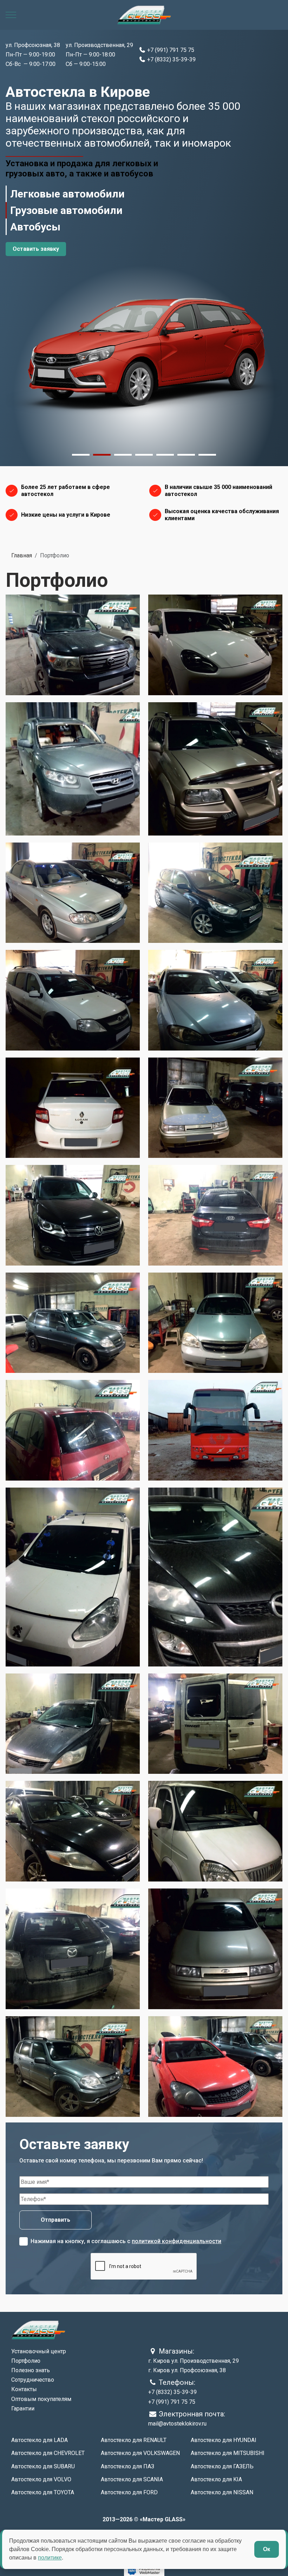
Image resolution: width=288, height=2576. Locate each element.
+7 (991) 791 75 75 (170, 50)
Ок (267, 2549)
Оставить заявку (36, 249)
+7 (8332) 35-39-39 (171, 59)
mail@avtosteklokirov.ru (177, 2424)
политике (50, 2558)
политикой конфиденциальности (176, 2241)
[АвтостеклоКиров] (144, 15)
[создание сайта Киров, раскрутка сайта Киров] (144, 2571)
